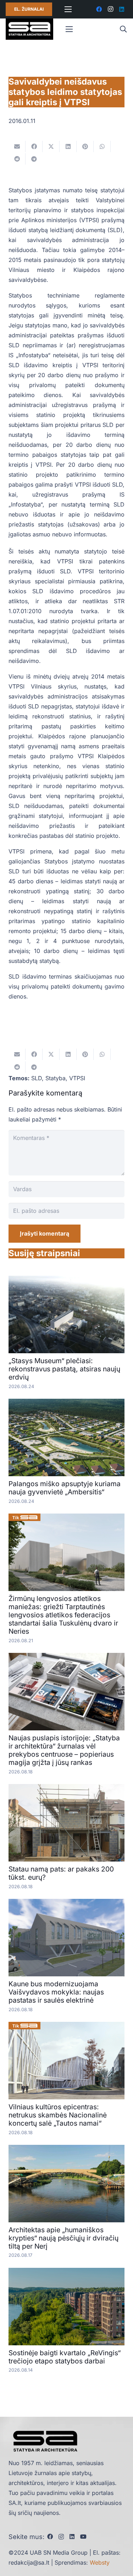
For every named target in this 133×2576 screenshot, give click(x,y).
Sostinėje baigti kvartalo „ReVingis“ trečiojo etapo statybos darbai (65, 2357)
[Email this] (17, 146)
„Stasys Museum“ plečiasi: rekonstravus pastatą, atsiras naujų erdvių (64, 1369)
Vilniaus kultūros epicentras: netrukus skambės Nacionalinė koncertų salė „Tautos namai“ (58, 2115)
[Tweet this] (51, 146)
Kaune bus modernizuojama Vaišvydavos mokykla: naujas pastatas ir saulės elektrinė (56, 1992)
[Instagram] (110, 9)
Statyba (56, 1078)
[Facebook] (99, 9)
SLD (37, 1078)
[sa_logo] (29, 29)
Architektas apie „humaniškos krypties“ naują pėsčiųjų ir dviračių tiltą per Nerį (63, 2238)
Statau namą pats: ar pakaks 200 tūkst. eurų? (61, 1873)
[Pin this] (85, 146)
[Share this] (34, 146)
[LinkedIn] (122, 9)
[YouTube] (83, 2537)
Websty (100, 2562)
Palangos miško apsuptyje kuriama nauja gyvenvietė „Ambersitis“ (65, 1488)
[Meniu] (68, 9)
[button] (123, 29)
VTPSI (77, 1078)
